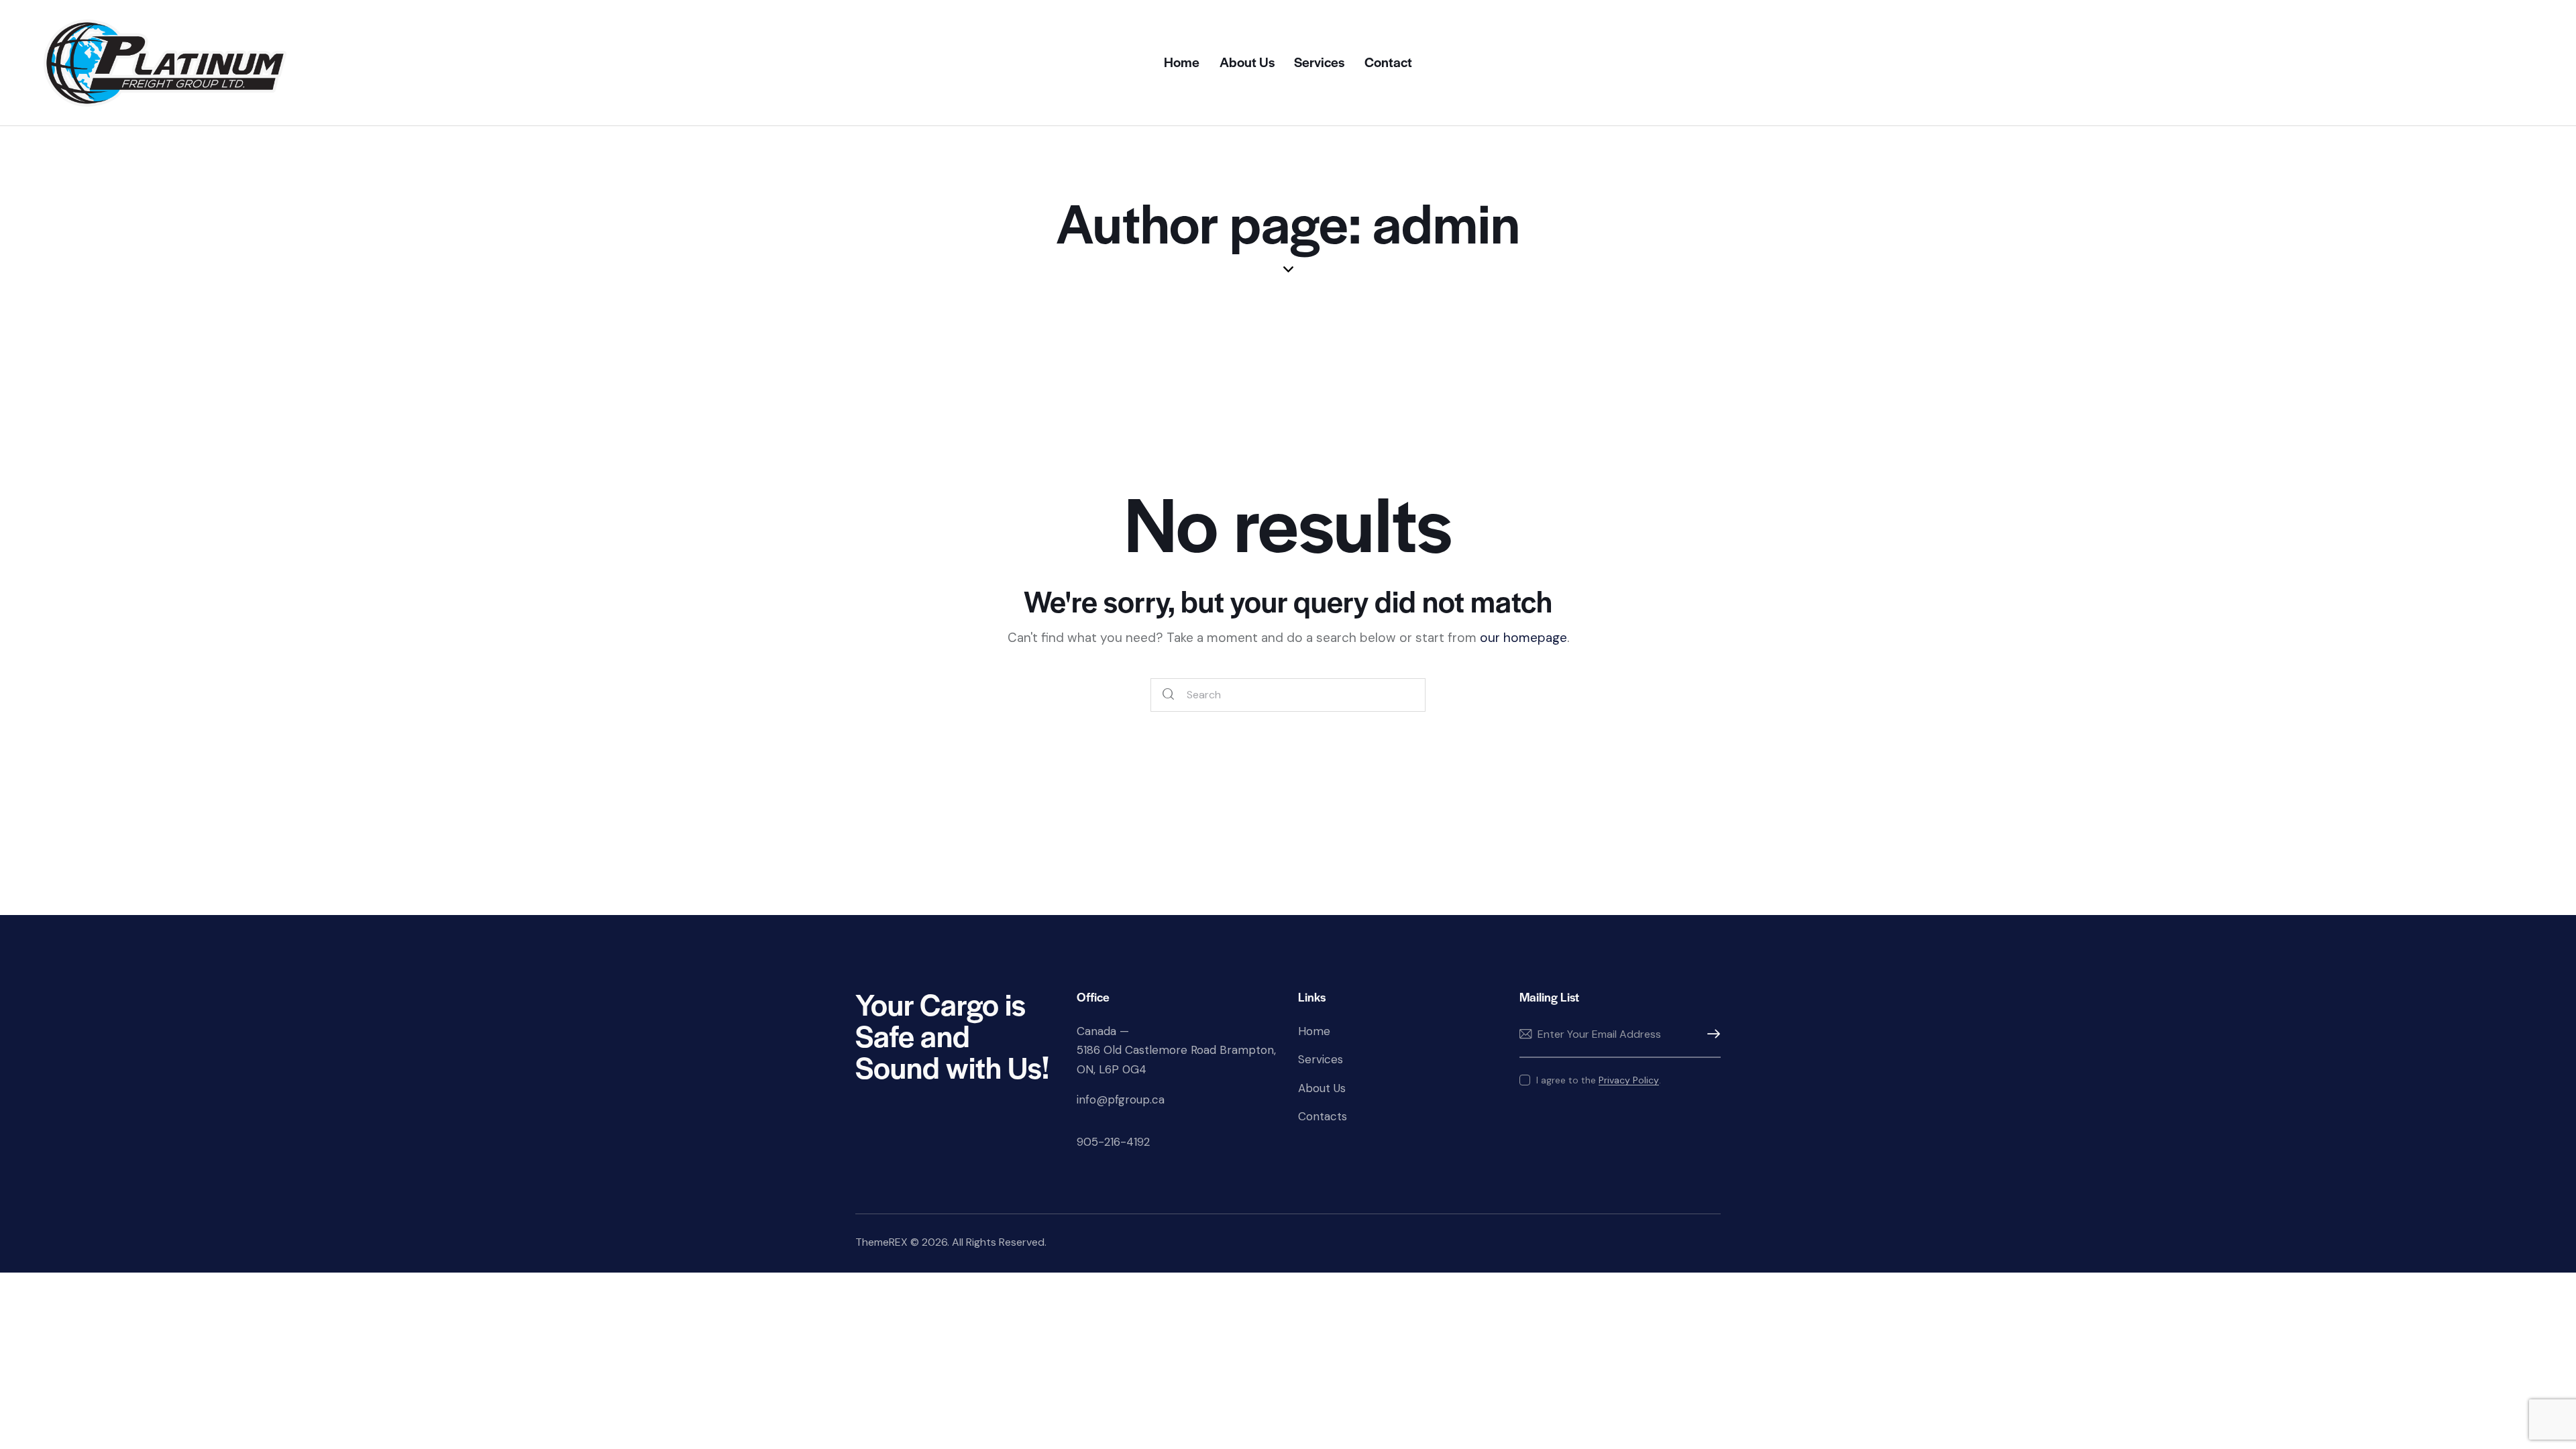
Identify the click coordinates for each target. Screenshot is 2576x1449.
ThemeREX (881, 1242)
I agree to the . (1599, 1080)
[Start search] (1169, 695)
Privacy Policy (1629, 1080)
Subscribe (1711, 1034)
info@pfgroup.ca (1121, 1099)
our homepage (1523, 638)
